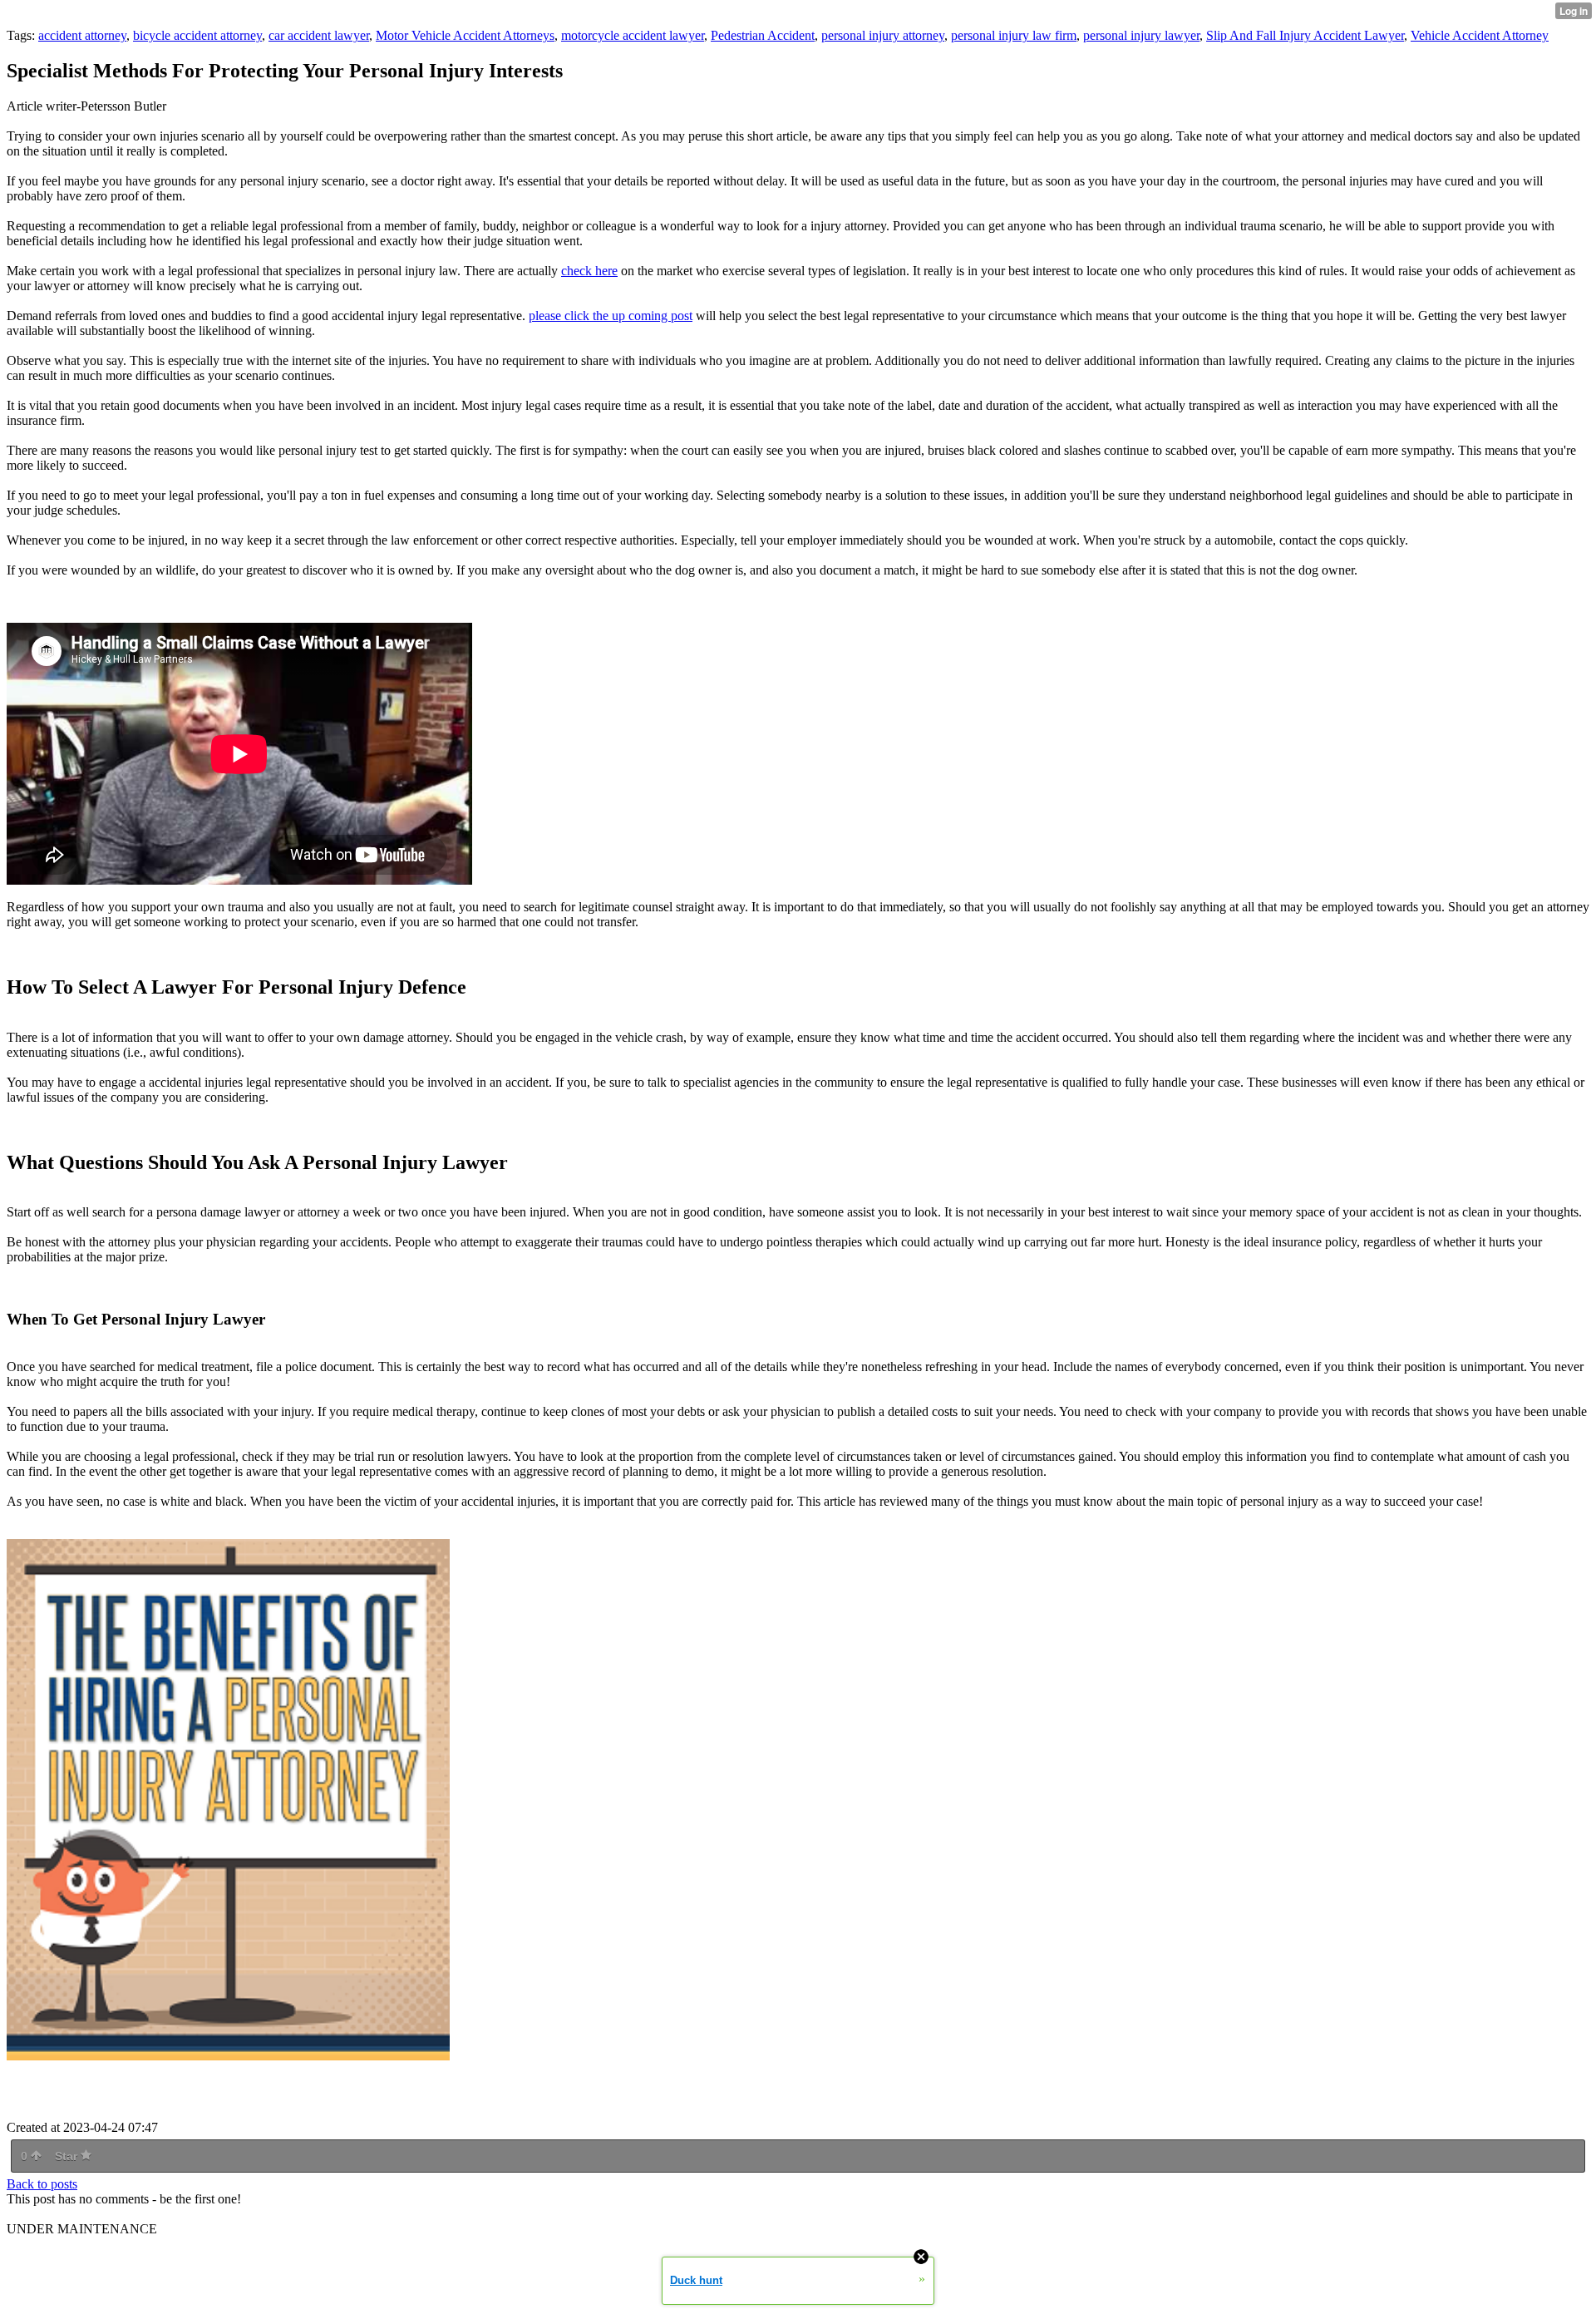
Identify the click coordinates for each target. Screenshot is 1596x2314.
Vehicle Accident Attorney (1480, 35)
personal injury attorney (883, 35)
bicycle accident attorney (197, 35)
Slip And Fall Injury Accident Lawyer (1305, 35)
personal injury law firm (1014, 35)
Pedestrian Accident (763, 35)
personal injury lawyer (1141, 35)
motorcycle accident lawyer (633, 35)
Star (68, 2156)
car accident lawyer (319, 35)
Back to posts (42, 2184)
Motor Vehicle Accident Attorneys (465, 35)
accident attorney (82, 35)
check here (589, 271)
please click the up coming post (611, 316)
